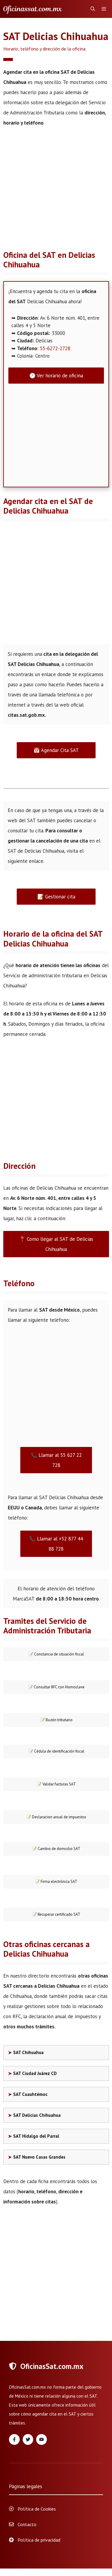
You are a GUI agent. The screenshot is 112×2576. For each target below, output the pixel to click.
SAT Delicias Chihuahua (37, 2115)
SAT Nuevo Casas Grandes (39, 2157)
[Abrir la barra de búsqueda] (93, 9)
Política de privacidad (39, 2540)
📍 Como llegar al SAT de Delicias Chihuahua (56, 1244)
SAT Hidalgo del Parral (36, 2136)
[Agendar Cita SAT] (33, 9)
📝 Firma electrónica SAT (56, 1882)
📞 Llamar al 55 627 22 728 (56, 1460)
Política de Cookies (37, 2509)
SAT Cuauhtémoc (30, 2094)
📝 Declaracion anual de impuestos (56, 1817)
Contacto (27, 2524)
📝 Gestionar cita (56, 897)
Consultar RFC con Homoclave (56, 1687)
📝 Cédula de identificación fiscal (56, 1751)
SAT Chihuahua (28, 2052)
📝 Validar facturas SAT (56, 1784)
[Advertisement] (56, 192)
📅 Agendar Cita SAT (56, 750)
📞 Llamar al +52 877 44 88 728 (56, 1544)
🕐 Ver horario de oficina (56, 376)
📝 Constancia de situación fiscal (56, 1654)
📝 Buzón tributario (56, 1720)
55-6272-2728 (55, 348)
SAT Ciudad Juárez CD (35, 2073)
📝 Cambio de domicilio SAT (56, 1849)
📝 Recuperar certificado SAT (56, 1914)
